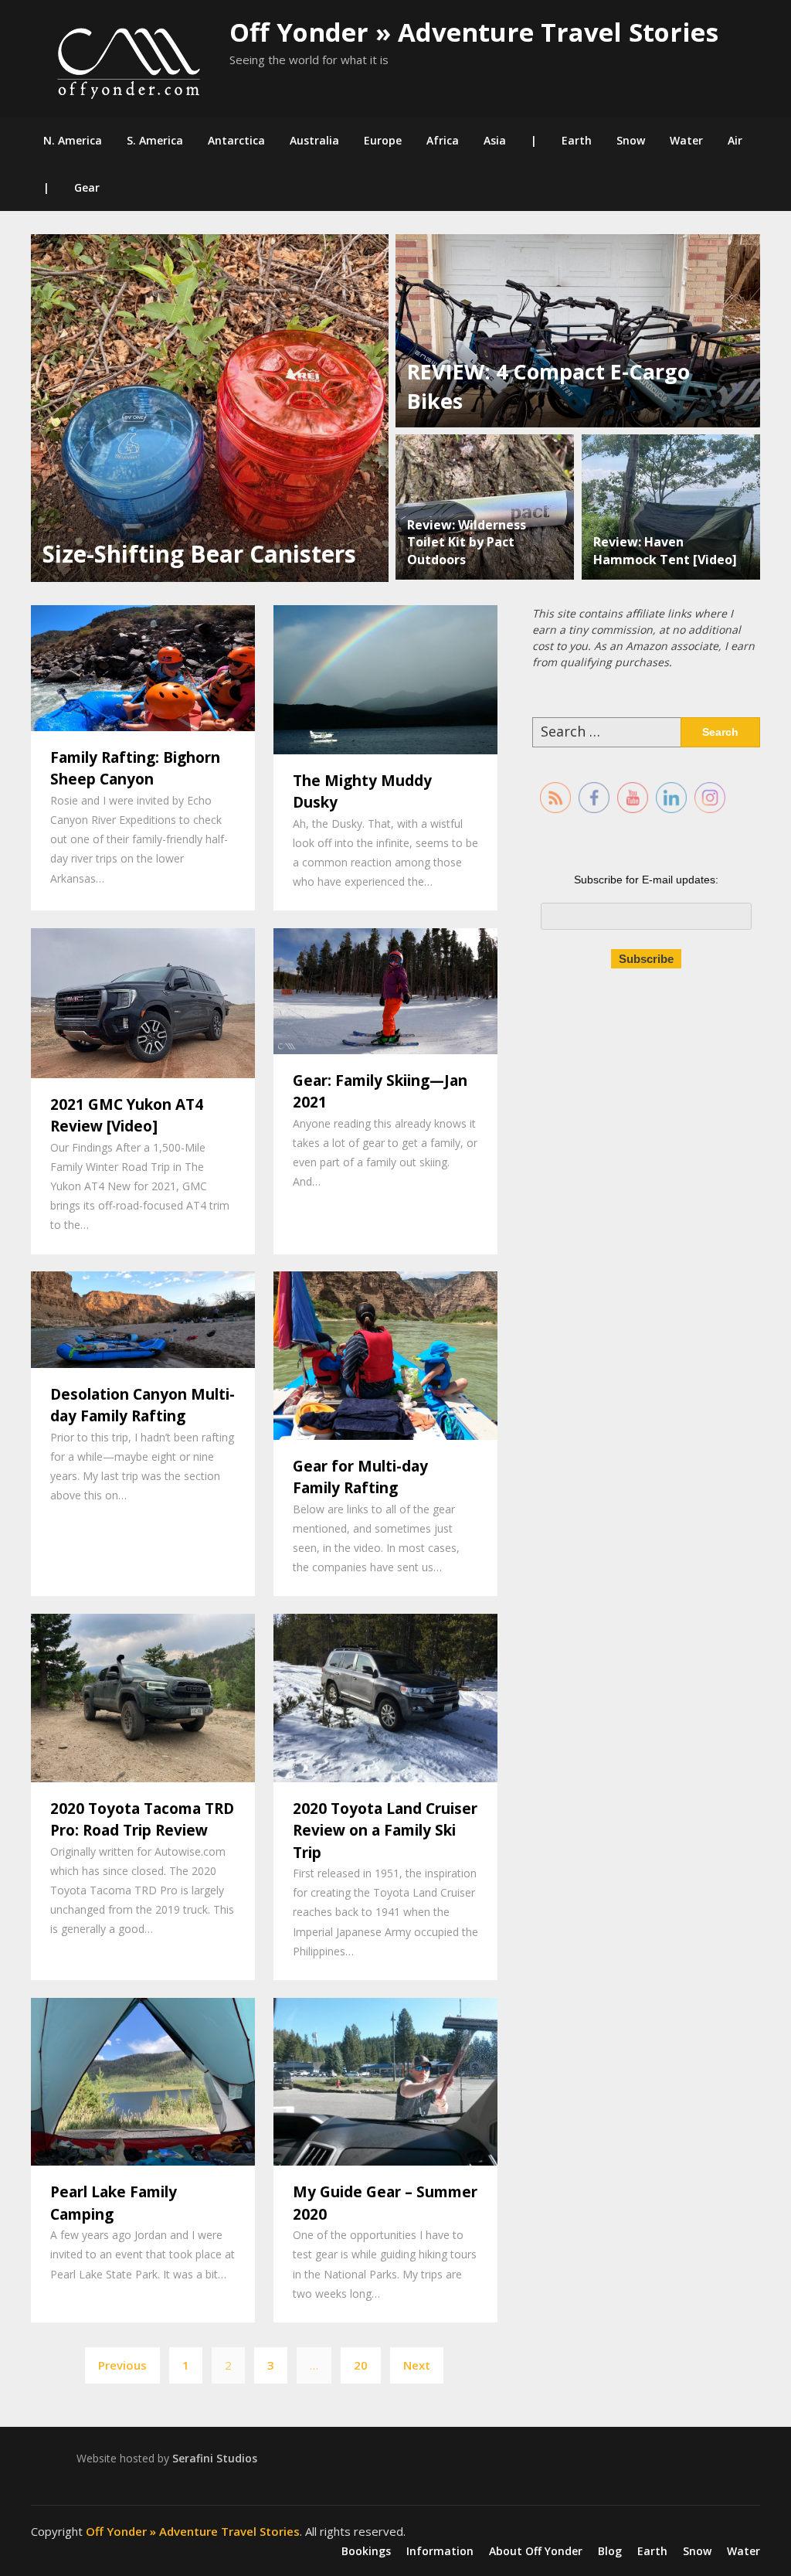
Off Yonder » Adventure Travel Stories (474, 32)
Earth (577, 140)
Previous (122, 2365)
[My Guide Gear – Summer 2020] (385, 2080)
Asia (495, 140)
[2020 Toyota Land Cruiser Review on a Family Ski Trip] (385, 1696)
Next (417, 2365)
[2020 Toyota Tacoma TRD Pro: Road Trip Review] (143, 1696)
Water (686, 140)
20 (361, 2365)
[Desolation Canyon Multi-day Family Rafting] (143, 1318)
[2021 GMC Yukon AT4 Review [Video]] (143, 1002)
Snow (631, 140)
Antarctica (236, 140)
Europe (383, 140)
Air (735, 140)
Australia (314, 140)
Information (440, 2551)
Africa (443, 140)
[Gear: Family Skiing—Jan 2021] (385, 989)
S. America (155, 140)
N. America (73, 140)
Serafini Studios (215, 2458)
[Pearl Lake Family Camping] (143, 2080)
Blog (610, 2551)
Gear (87, 187)
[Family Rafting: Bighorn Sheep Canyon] (143, 666)
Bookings (366, 2551)
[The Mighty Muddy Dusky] (385, 678)
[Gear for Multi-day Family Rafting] (385, 1354)
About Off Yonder (536, 2551)
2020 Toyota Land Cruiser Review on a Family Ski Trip (385, 1831)
